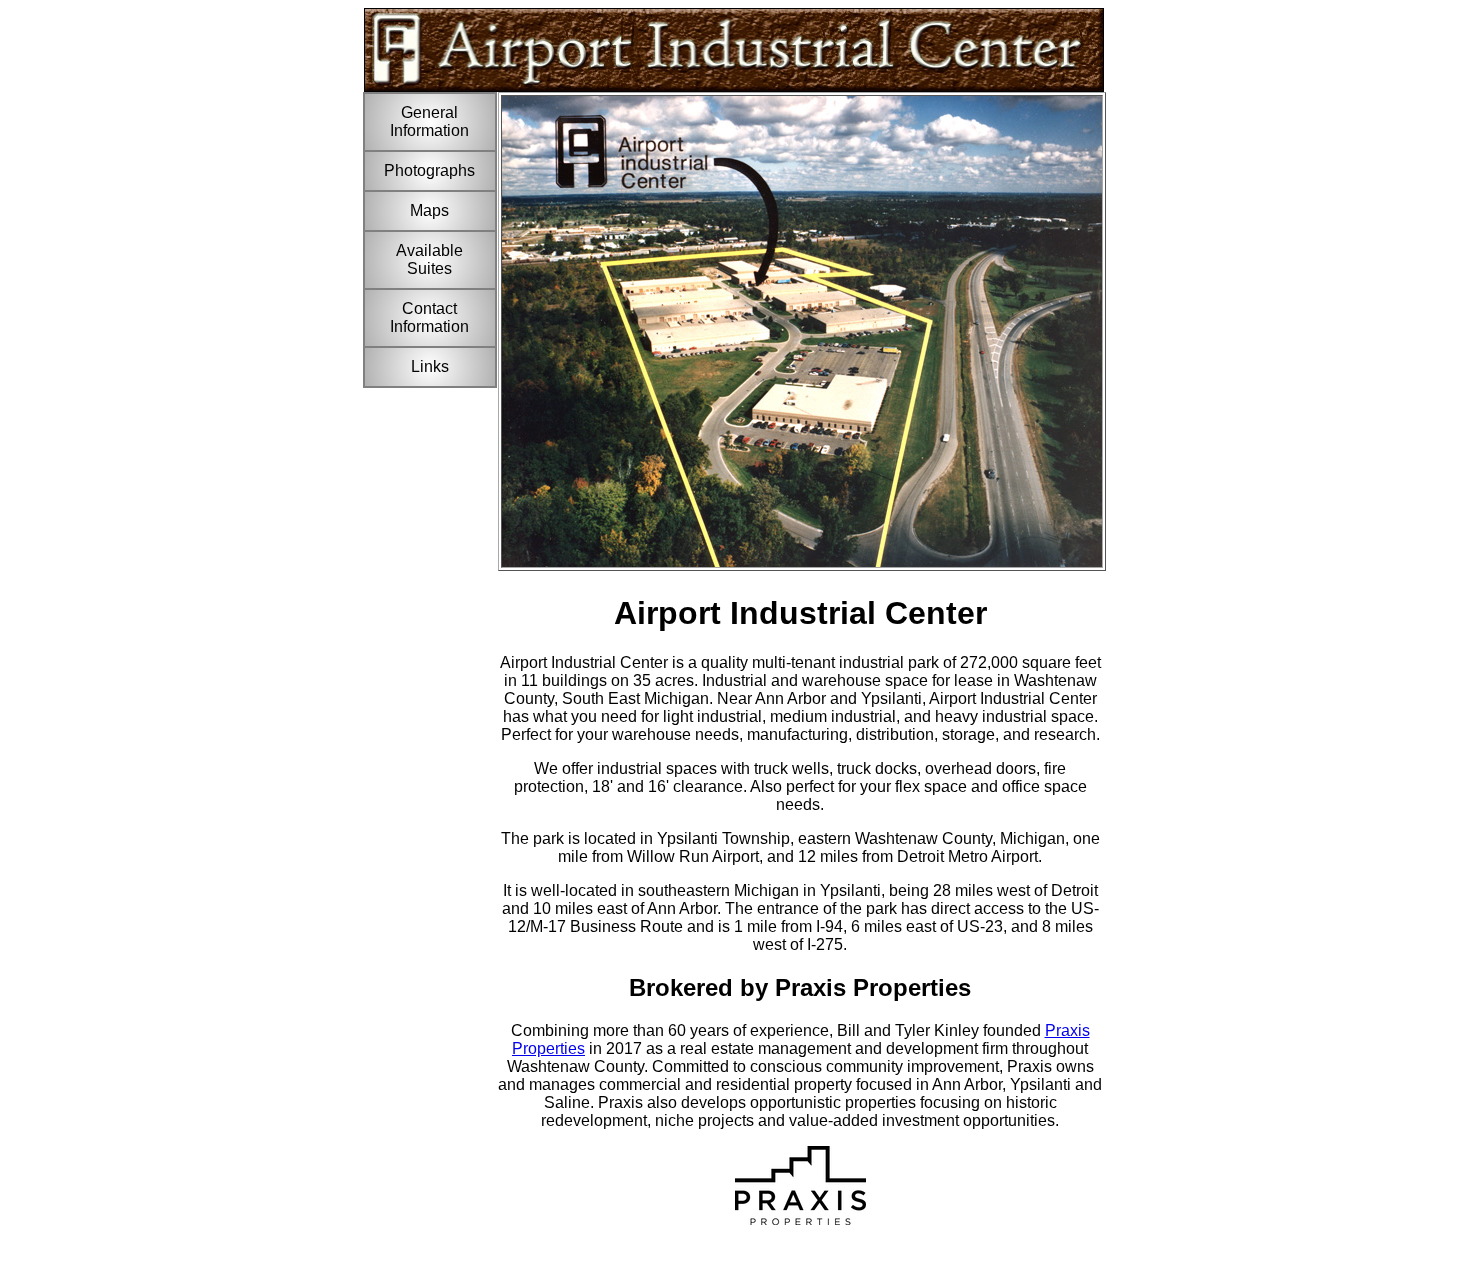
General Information (429, 121)
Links (430, 366)
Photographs (429, 170)
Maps (429, 210)
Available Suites (429, 259)
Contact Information (429, 317)
